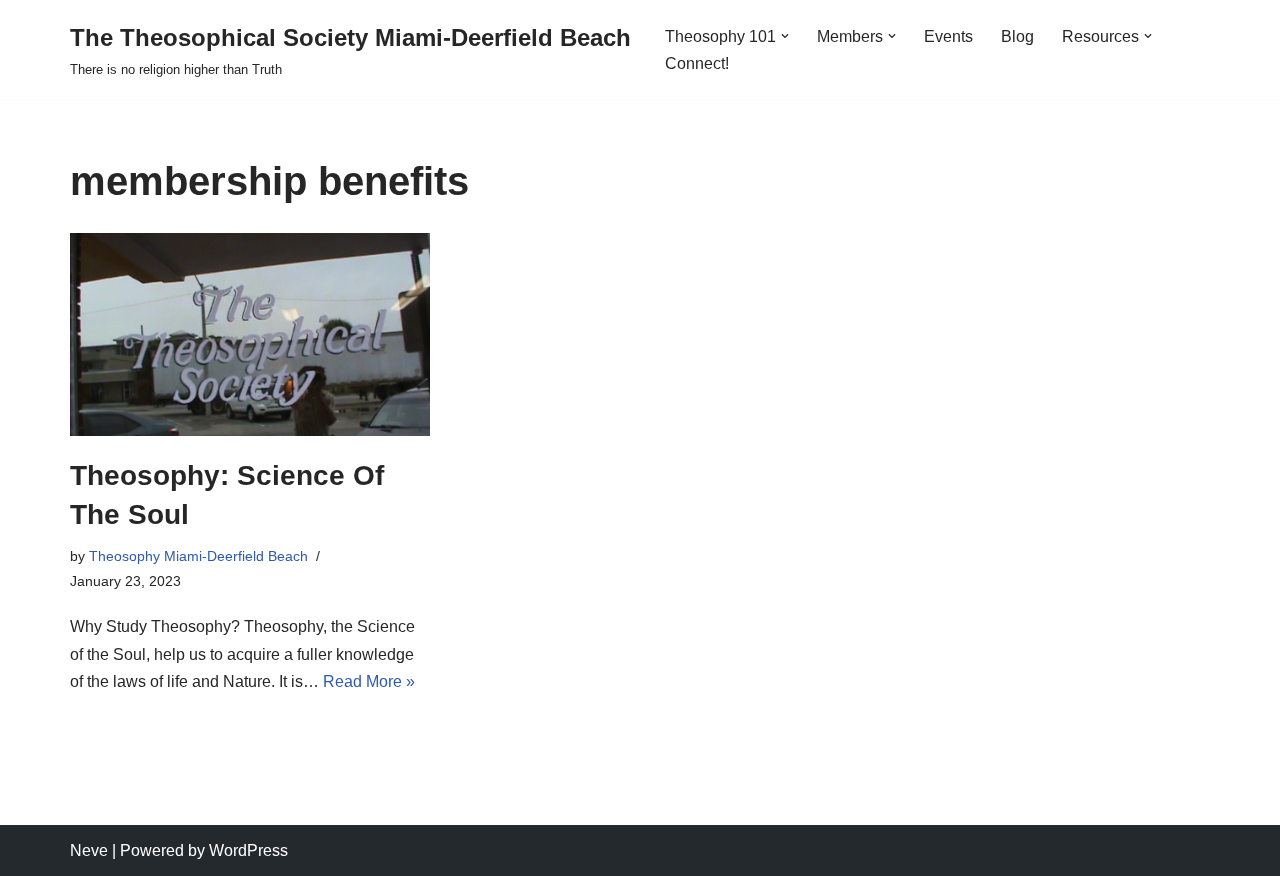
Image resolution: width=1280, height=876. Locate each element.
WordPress (248, 850)
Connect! (697, 63)
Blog (1017, 36)
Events (948, 36)
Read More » (369, 681)
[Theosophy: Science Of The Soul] (250, 334)
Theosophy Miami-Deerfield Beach (198, 556)
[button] (785, 36)
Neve (89, 850)
